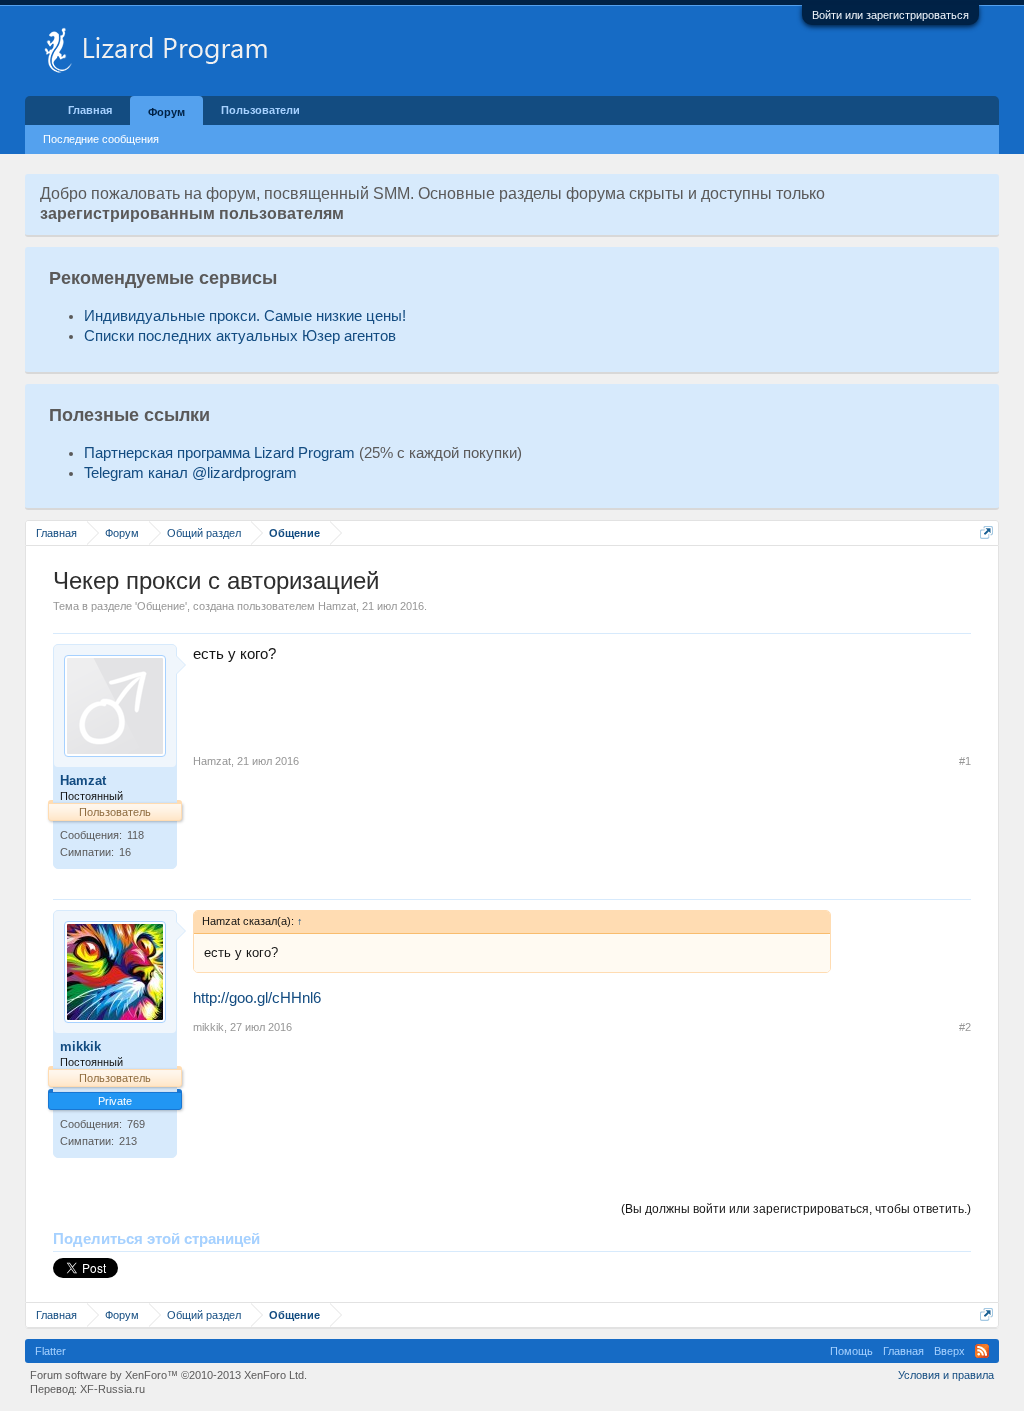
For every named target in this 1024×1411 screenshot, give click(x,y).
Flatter (50, 1351)
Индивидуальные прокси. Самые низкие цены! (245, 316)
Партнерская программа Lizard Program (219, 453)
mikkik (80, 1046)
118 (135, 835)
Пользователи (260, 110)
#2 (965, 1027)
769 (136, 1124)
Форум (166, 112)
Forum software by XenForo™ (168, 1375)
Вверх (949, 1351)
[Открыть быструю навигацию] (986, 532)
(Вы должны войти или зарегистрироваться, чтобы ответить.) (796, 1209)
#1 (965, 761)
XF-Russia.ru (112, 1389)
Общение (161, 606)
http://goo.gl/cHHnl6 (257, 998)
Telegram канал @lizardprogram (190, 473)
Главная (90, 110)
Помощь (851, 1351)
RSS (982, 1351)
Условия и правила (946, 1375)
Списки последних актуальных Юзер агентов (240, 336)
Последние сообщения (101, 139)
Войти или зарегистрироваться (890, 15)
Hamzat (337, 606)
